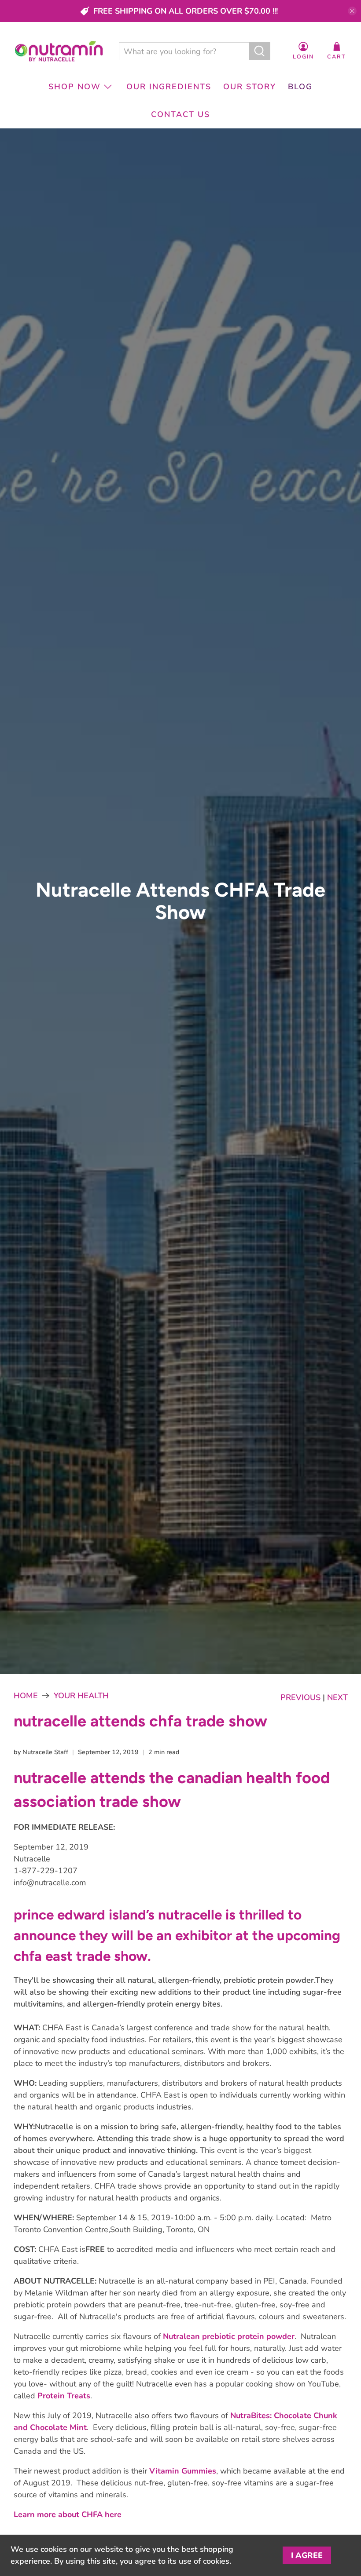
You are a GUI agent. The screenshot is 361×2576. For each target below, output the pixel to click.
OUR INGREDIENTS (169, 87)
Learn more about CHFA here (68, 2514)
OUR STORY (250, 87)
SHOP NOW (75, 87)
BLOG (300, 87)
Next (337, 1697)
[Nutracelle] (59, 51)
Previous (300, 1697)
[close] (352, 11)
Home (26, 1696)
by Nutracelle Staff (41, 1752)
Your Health (81, 1696)
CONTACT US (180, 114)
